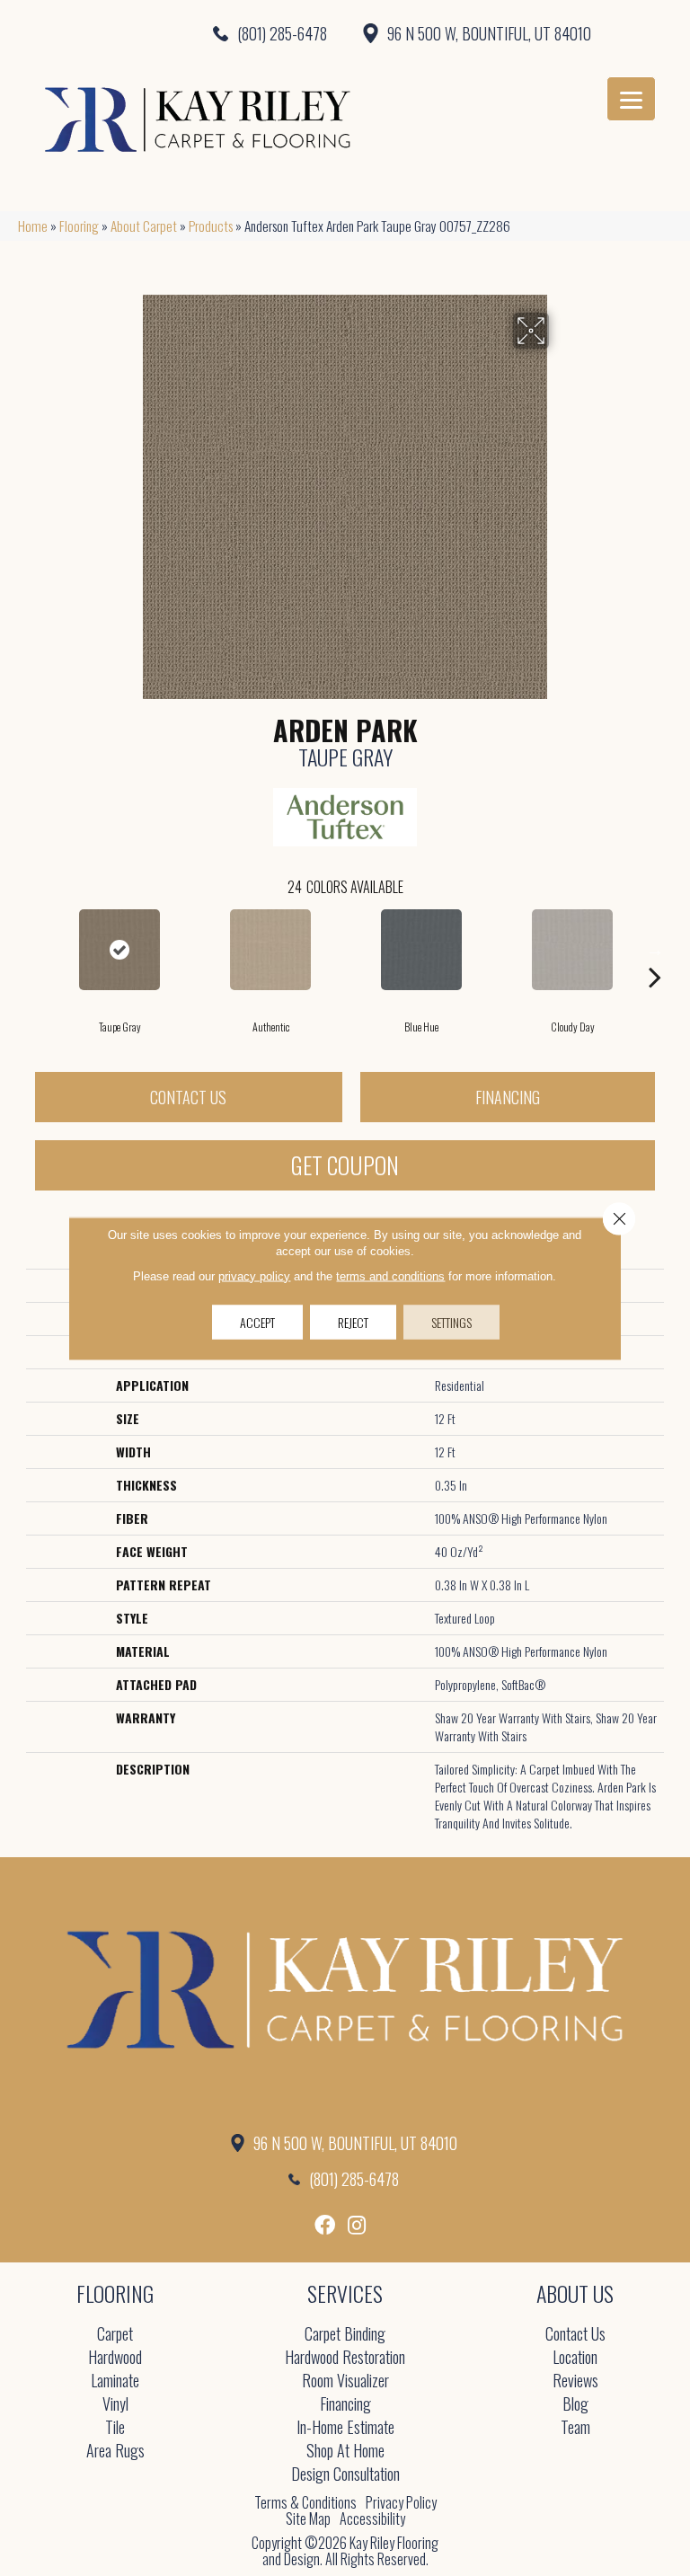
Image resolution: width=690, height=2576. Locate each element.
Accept (257, 1321)
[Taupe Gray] (119, 950)
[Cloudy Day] (572, 950)
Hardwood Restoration (345, 2358)
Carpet (115, 2335)
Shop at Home (345, 2452)
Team (575, 2428)
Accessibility (372, 2518)
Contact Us (188, 1097)
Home (33, 226)
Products (211, 226)
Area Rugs (115, 2452)
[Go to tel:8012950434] (172, 33)
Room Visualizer (345, 2381)
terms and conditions (390, 1275)
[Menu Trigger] (631, 99)
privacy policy (254, 1275)
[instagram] (357, 2225)
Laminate (115, 2381)
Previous (35, 950)
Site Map (308, 2518)
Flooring (79, 226)
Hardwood (115, 2358)
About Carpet (144, 226)
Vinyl (115, 2405)
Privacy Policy (401, 2502)
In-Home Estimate (345, 2428)
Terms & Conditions (305, 2502)
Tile (115, 2428)
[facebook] (325, 2225)
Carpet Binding (345, 2335)
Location (575, 2358)
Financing (508, 1097)
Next (655, 950)
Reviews (575, 2381)
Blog (575, 2405)
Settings (451, 1321)
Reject (353, 1321)
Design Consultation (345, 2475)
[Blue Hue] (421, 950)
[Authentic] (270, 950)
